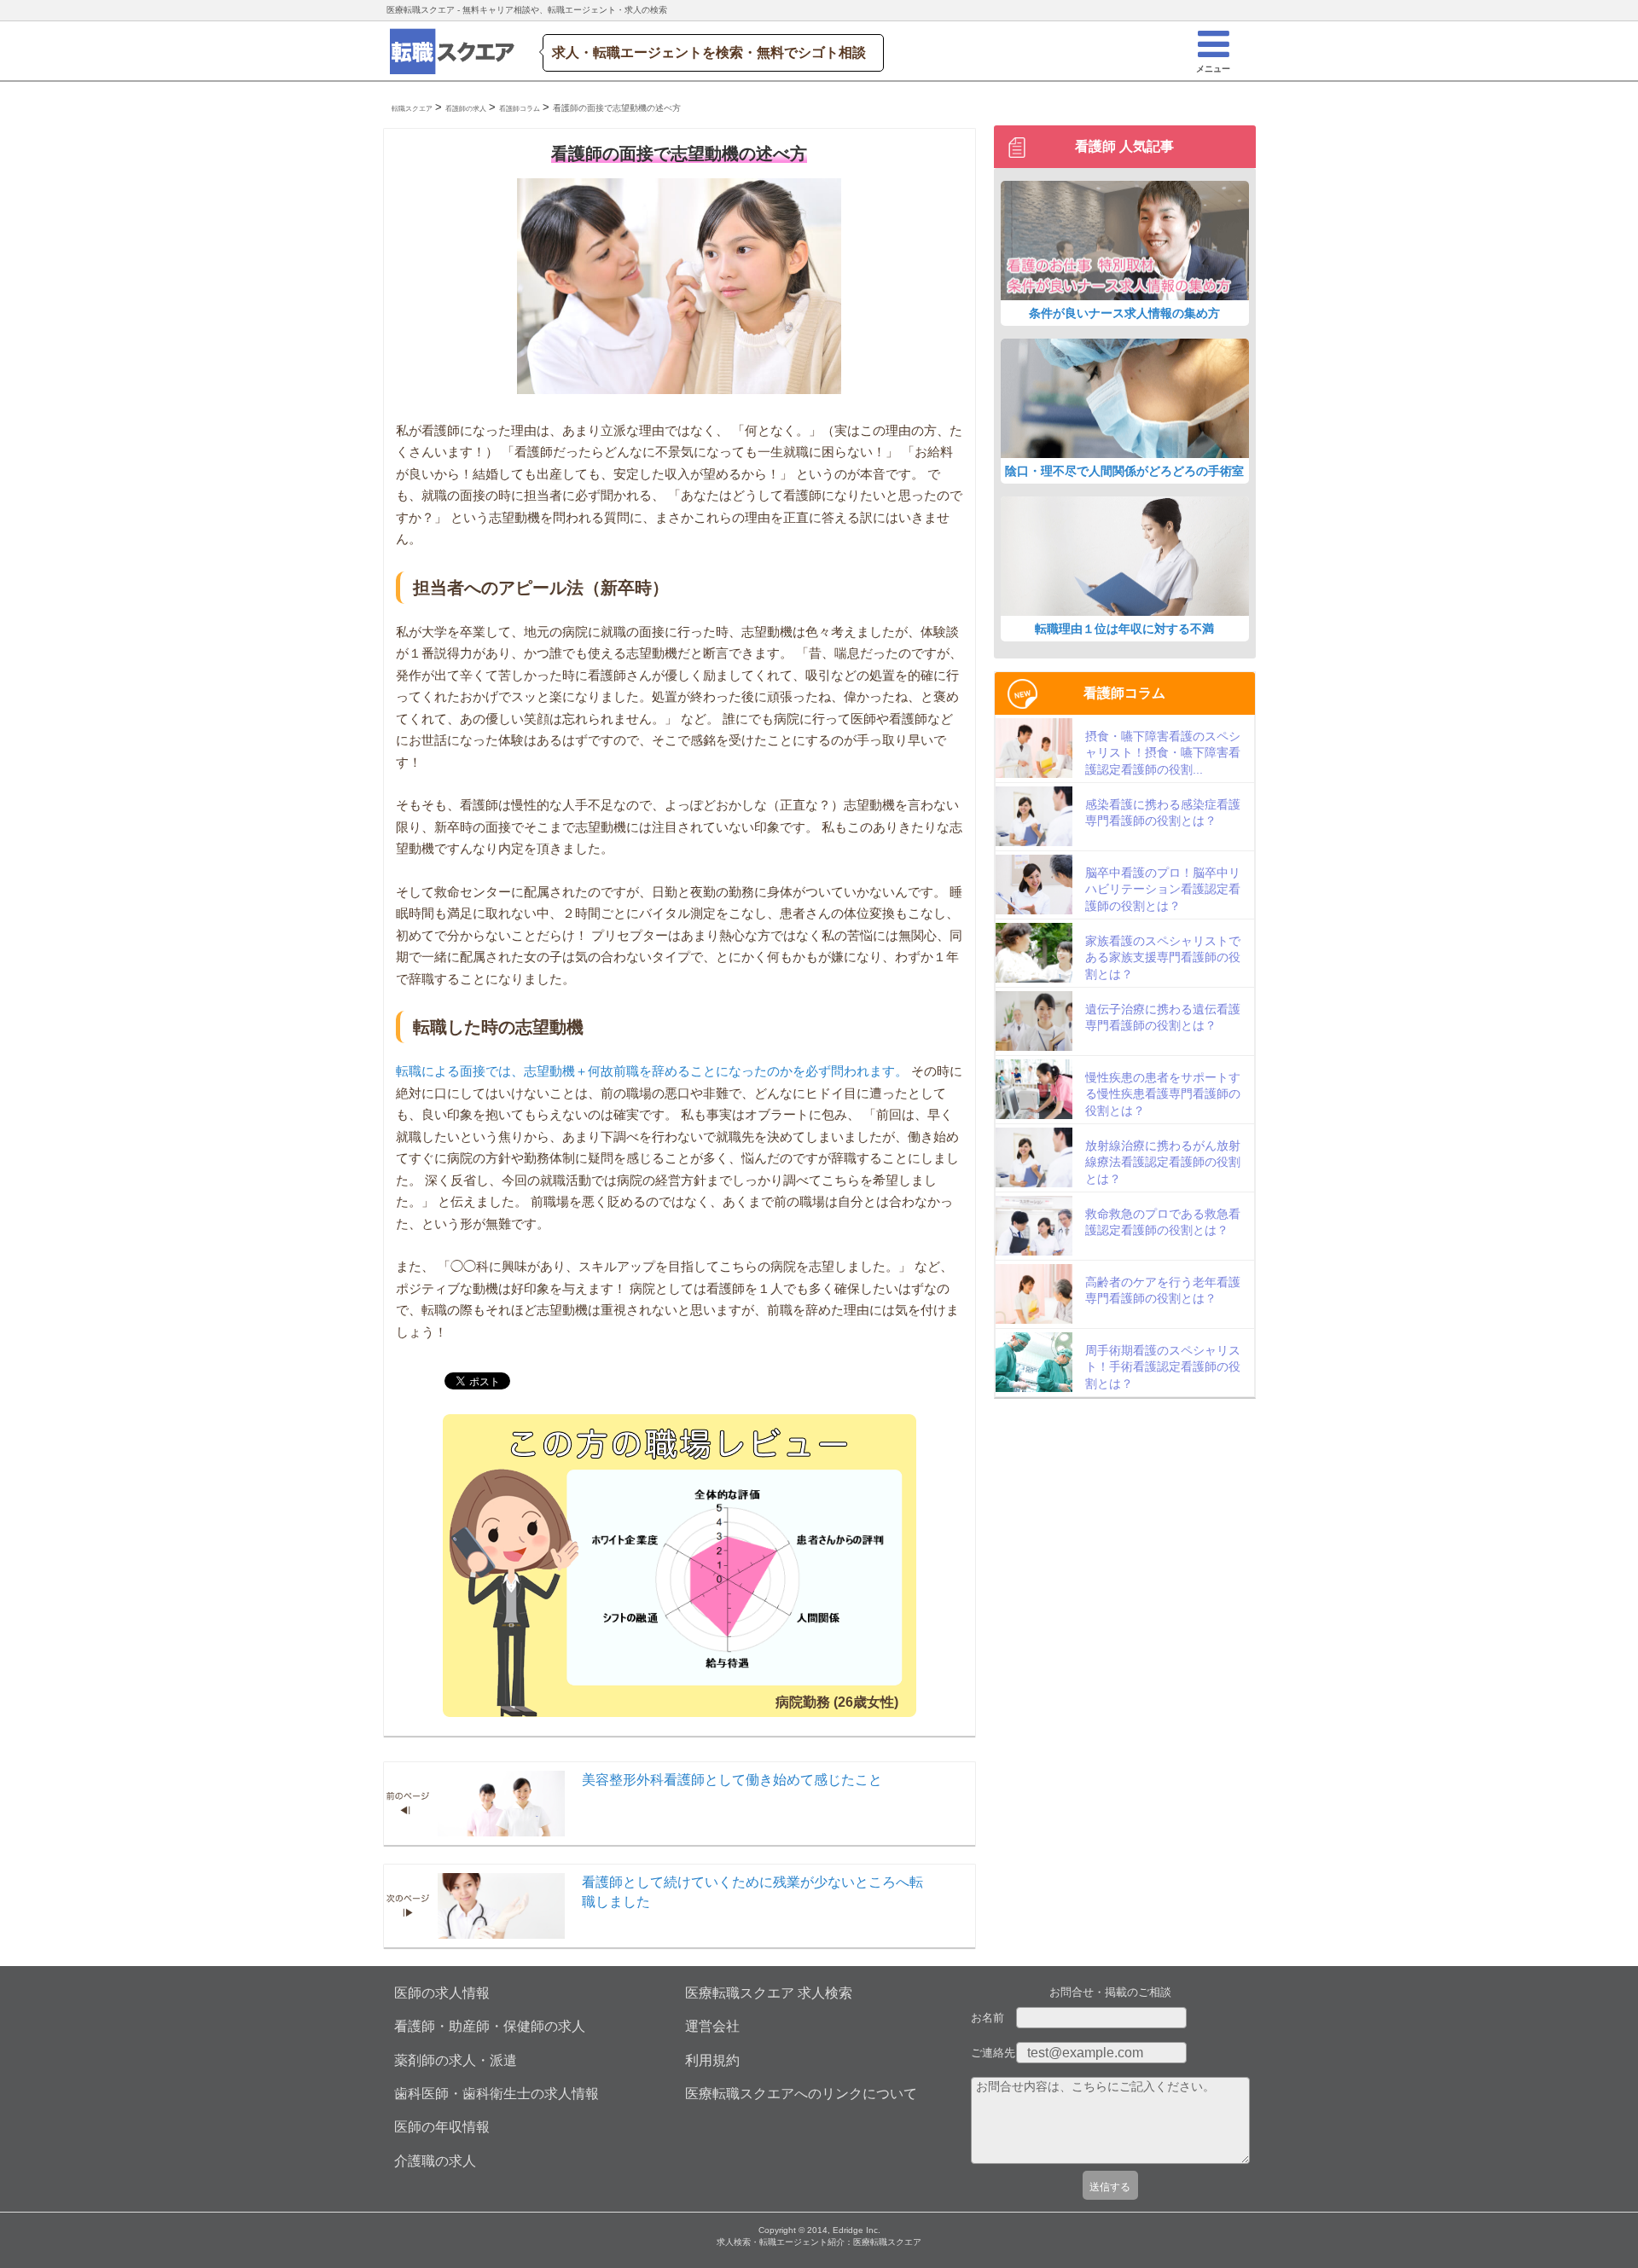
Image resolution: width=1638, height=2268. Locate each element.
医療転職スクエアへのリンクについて (801, 2094)
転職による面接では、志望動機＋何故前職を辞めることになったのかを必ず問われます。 (652, 1071)
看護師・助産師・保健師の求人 (490, 2026)
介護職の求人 (435, 2161)
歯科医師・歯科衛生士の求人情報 (497, 2094)
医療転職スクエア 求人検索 (769, 1993)
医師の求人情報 (442, 1993)
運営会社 (712, 2026)
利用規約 (712, 2060)
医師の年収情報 (442, 2127)
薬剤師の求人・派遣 (456, 2060)
